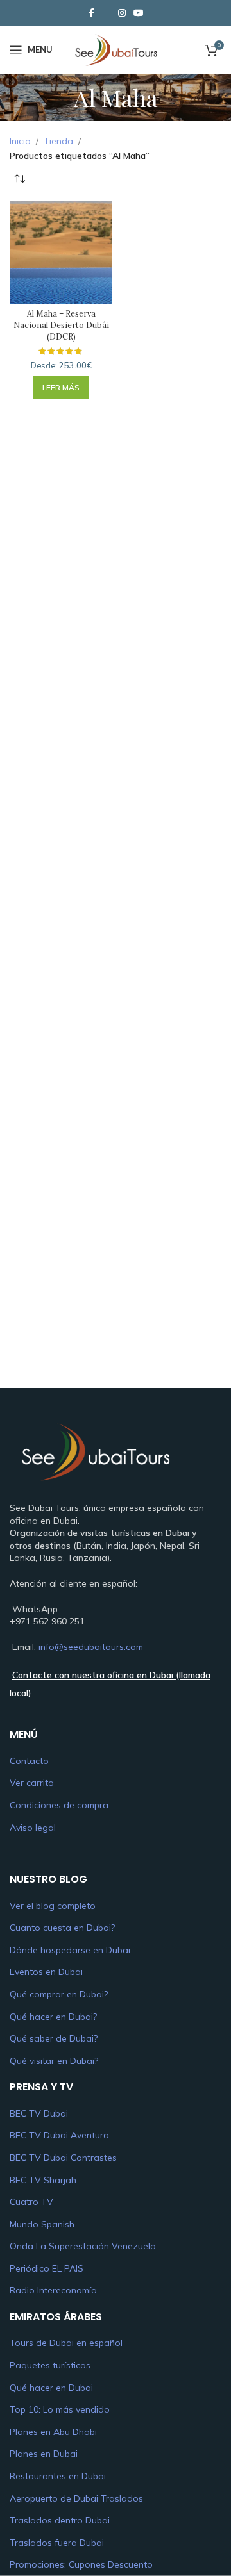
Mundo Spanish (42, 2224)
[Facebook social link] (91, 13)
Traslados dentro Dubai (60, 2520)
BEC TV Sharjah (43, 2180)
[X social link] (107, 13)
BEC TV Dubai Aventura (59, 2135)
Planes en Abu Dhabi (53, 2432)
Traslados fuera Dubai (57, 2543)
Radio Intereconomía (53, 2290)
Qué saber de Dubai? (54, 2038)
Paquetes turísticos (50, 2365)
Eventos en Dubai (46, 1972)
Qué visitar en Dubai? (54, 2061)
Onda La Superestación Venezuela (83, 2246)
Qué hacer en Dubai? (53, 2017)
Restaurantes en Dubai (58, 2476)
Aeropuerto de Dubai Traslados (76, 2498)
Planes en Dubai (44, 2454)
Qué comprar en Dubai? (59, 1994)
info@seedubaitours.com (91, 1647)
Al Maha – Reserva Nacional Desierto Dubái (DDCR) (61, 325)
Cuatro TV (31, 2202)
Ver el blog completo (53, 1906)
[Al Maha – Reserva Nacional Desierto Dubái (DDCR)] (61, 252)
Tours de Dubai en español (66, 2343)
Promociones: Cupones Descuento (81, 2564)
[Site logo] (115, 49)
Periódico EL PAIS (47, 2268)
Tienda (58, 141)
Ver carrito (32, 1783)
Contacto (29, 1761)
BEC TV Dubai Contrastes (63, 2158)
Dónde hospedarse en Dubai (70, 1950)
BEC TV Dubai (39, 2113)
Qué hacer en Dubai (51, 2388)
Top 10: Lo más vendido (60, 2409)
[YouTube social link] (139, 13)
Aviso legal (33, 1828)
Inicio (20, 141)
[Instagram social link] (122, 13)
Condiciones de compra (59, 1805)
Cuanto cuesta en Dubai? (62, 1928)
